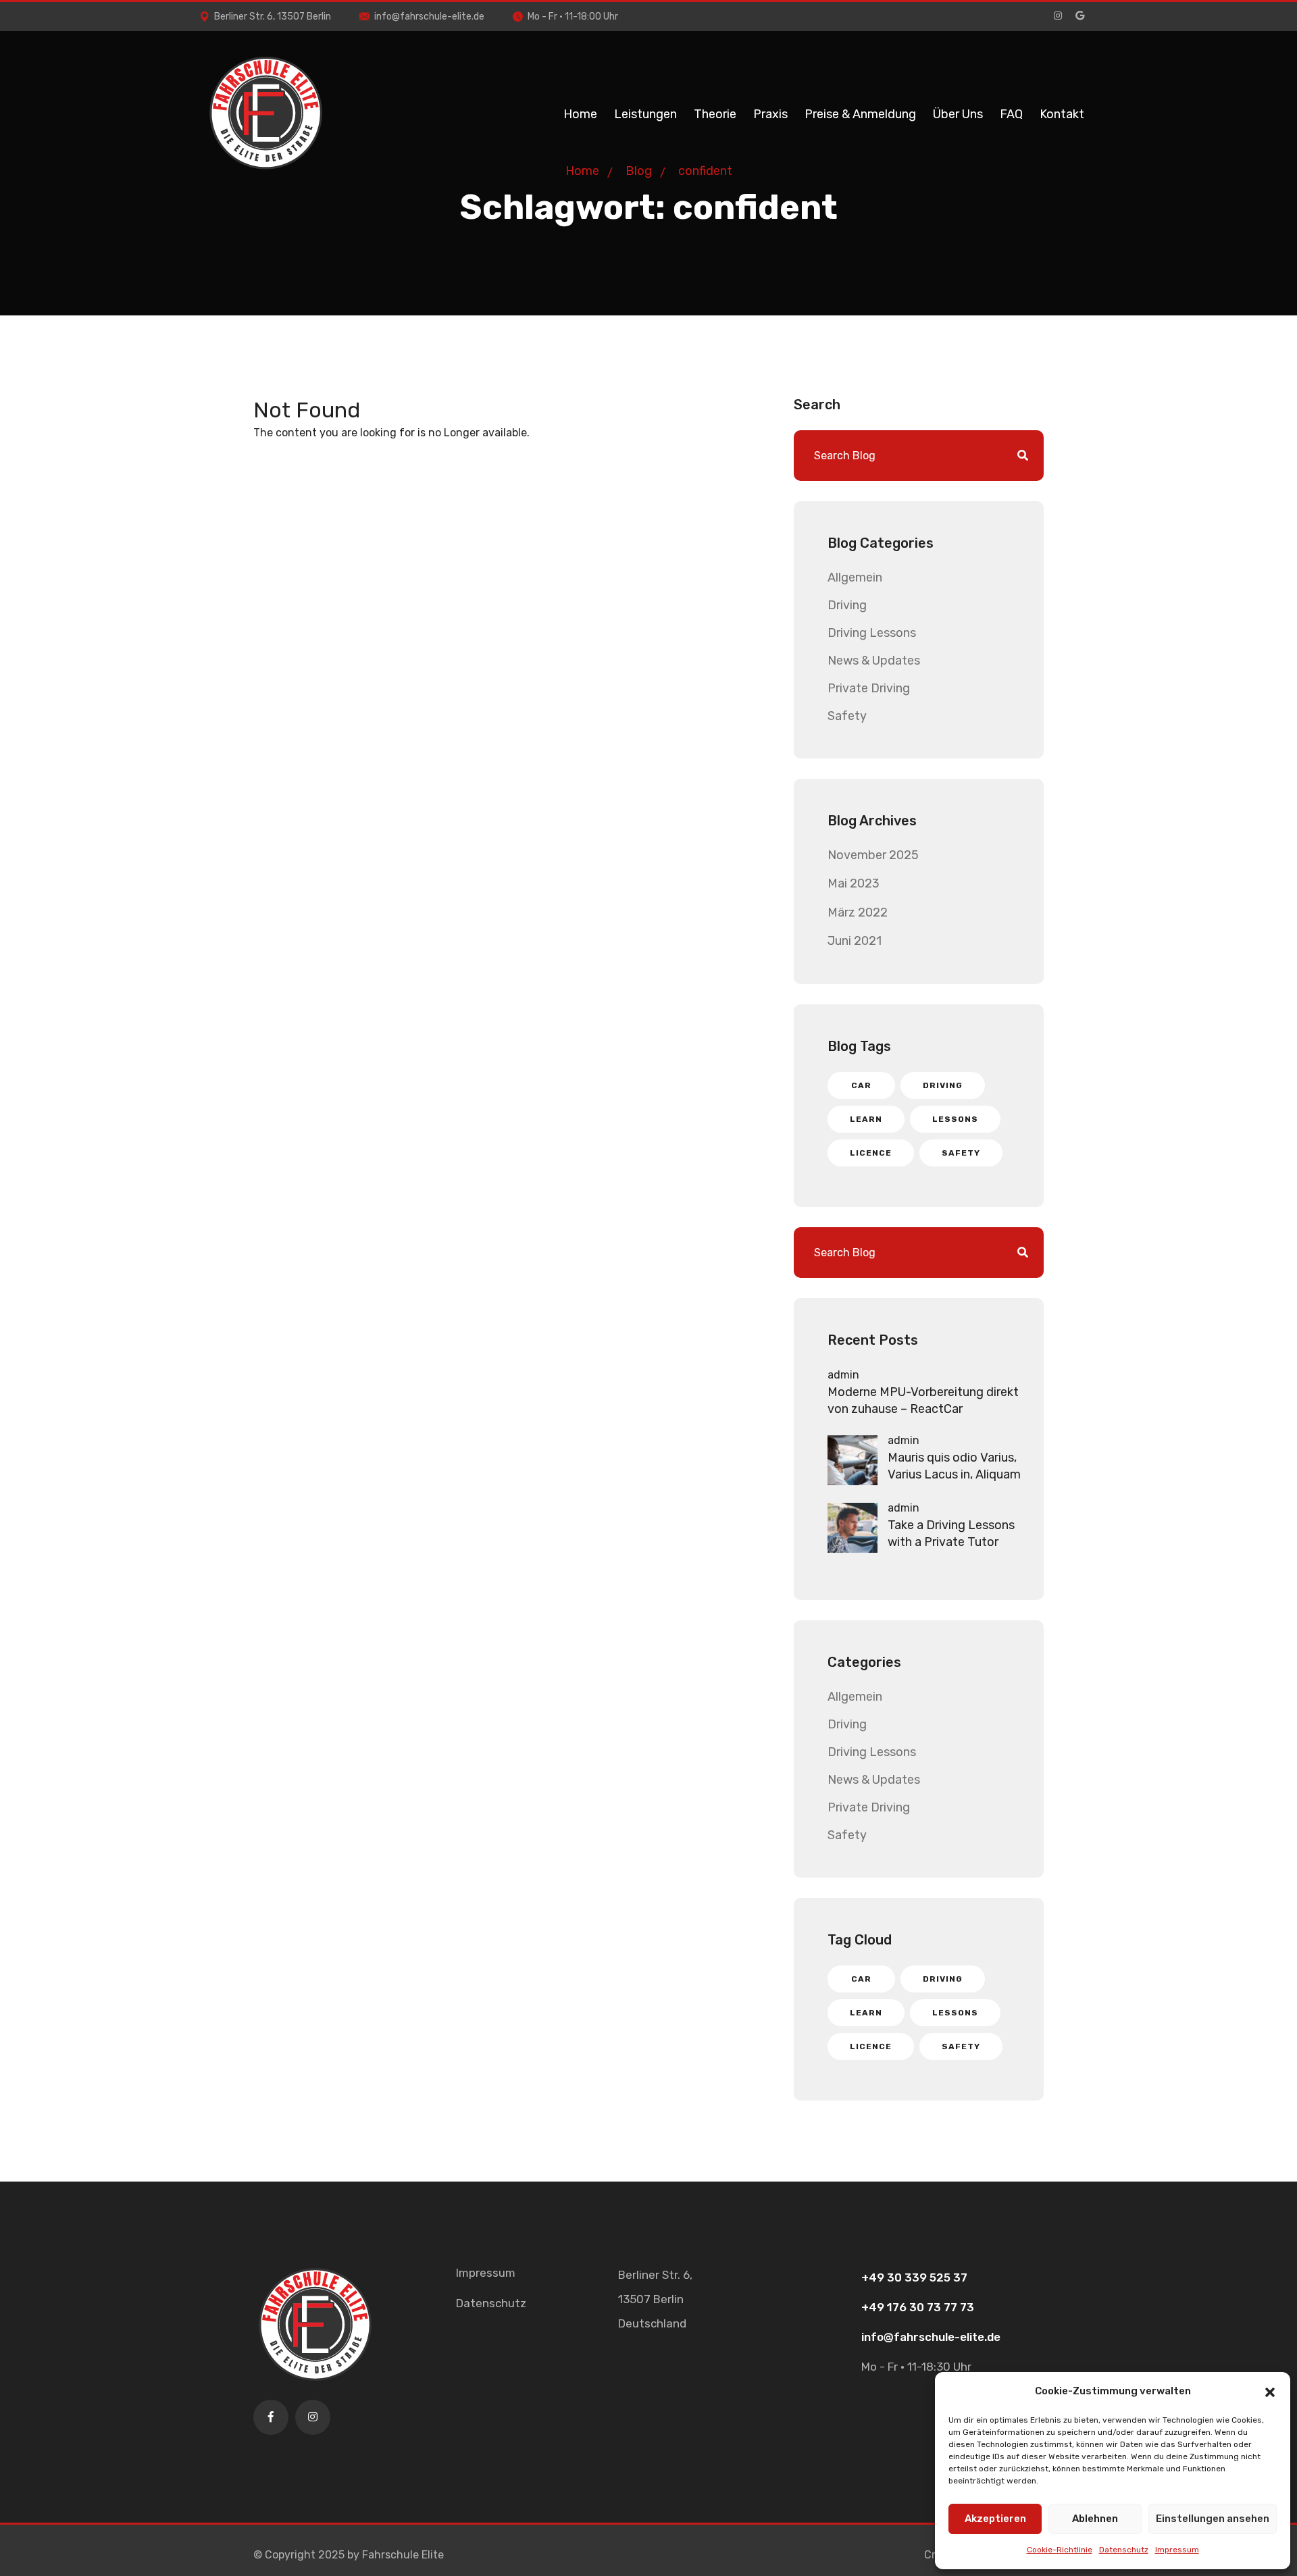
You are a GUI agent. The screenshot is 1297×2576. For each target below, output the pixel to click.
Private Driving (869, 688)
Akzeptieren (995, 2519)
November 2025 (873, 855)
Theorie (715, 114)
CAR (861, 1085)
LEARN (866, 1119)
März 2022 (858, 912)
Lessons (955, 1119)
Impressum (1177, 2550)
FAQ (1011, 114)
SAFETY (961, 1153)
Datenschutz (1124, 2550)
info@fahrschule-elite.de (429, 17)
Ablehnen (1095, 2519)
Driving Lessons (872, 633)
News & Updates (874, 661)
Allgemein (855, 577)
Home (580, 114)
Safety (847, 716)
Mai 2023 (854, 883)
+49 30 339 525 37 (914, 2277)
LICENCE (871, 1153)
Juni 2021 (855, 941)
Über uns (958, 114)
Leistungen (645, 114)
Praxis (770, 114)
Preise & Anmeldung (860, 114)
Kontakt (1062, 114)
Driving (847, 605)
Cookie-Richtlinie (1060, 2550)
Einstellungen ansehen (1213, 2519)
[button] (1270, 2391)
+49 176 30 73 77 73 (918, 2307)
